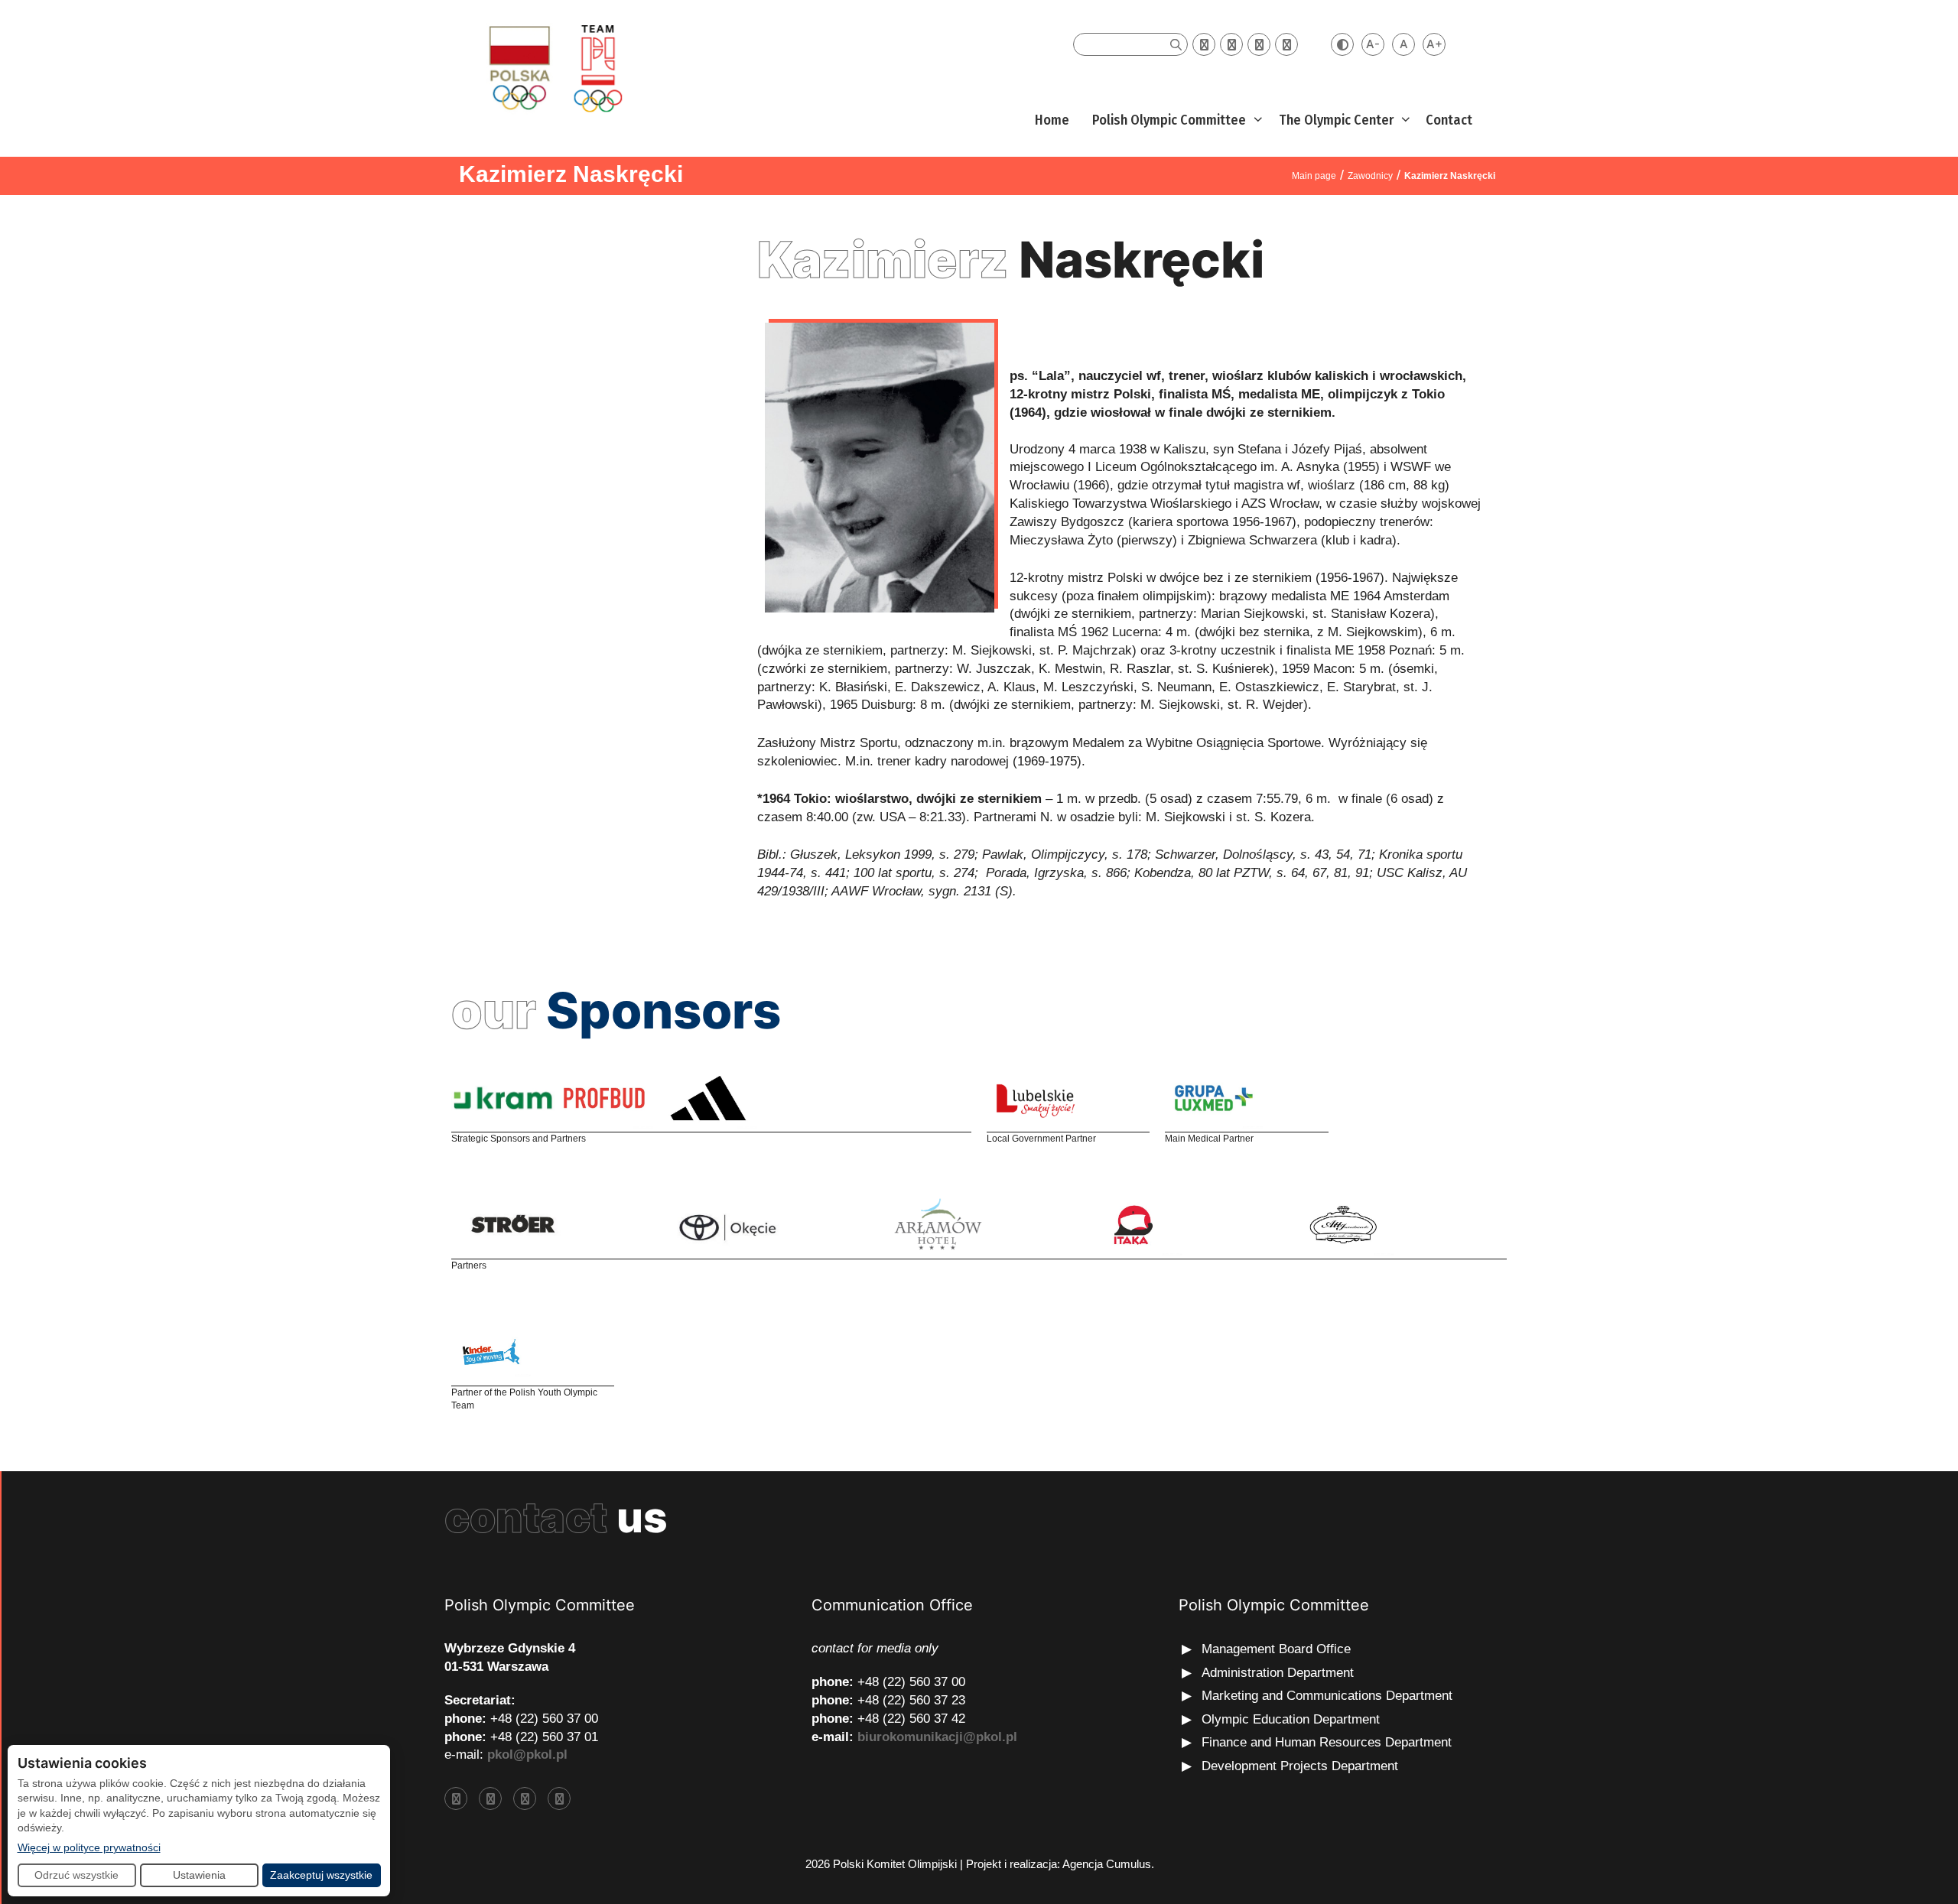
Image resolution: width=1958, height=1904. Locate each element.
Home (1052, 120)
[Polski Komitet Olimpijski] (553, 68)
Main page (1314, 176)
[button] (1256, 120)
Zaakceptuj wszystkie (321, 1875)
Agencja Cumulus (1107, 1864)
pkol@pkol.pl (527, 1755)
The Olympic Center (1336, 120)
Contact (1449, 120)
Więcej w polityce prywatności (89, 1847)
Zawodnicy (1370, 176)
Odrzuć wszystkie (76, 1875)
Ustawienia (199, 1875)
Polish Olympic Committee (1169, 120)
